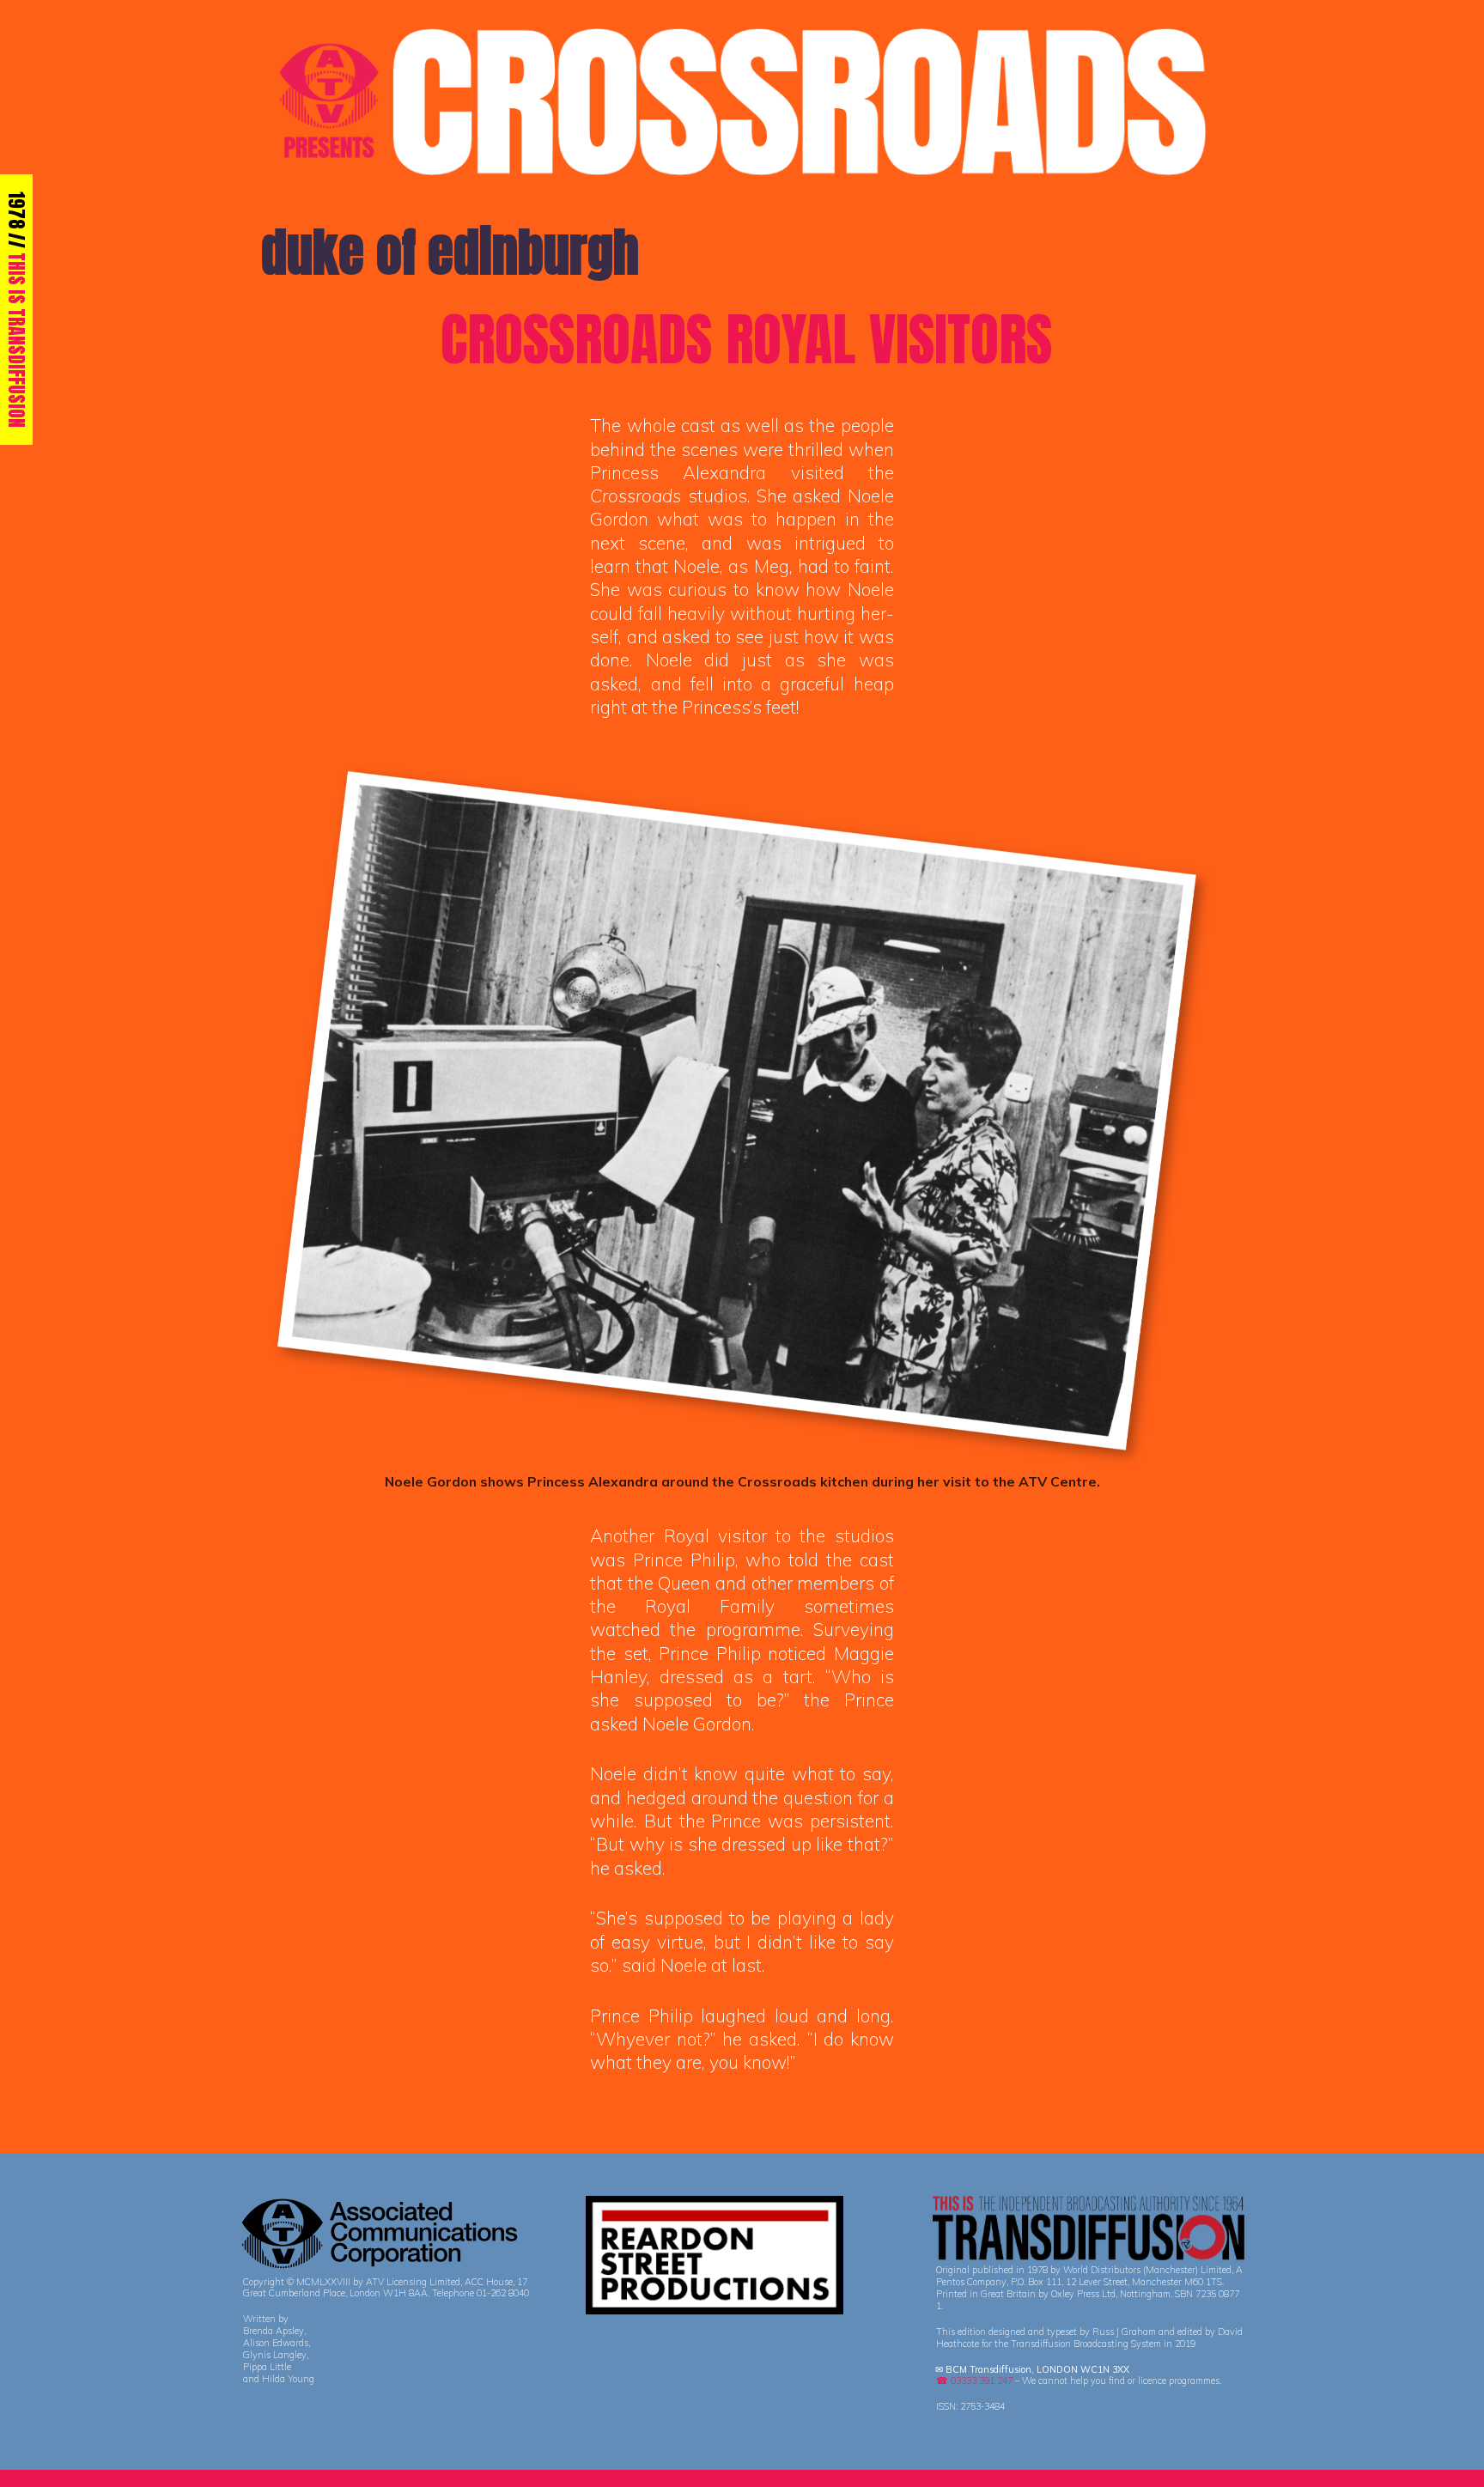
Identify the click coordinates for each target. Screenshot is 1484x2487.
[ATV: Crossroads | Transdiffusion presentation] (742, 100)
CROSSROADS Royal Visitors (746, 339)
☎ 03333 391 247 (974, 2381)
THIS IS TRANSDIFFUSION (17, 340)
